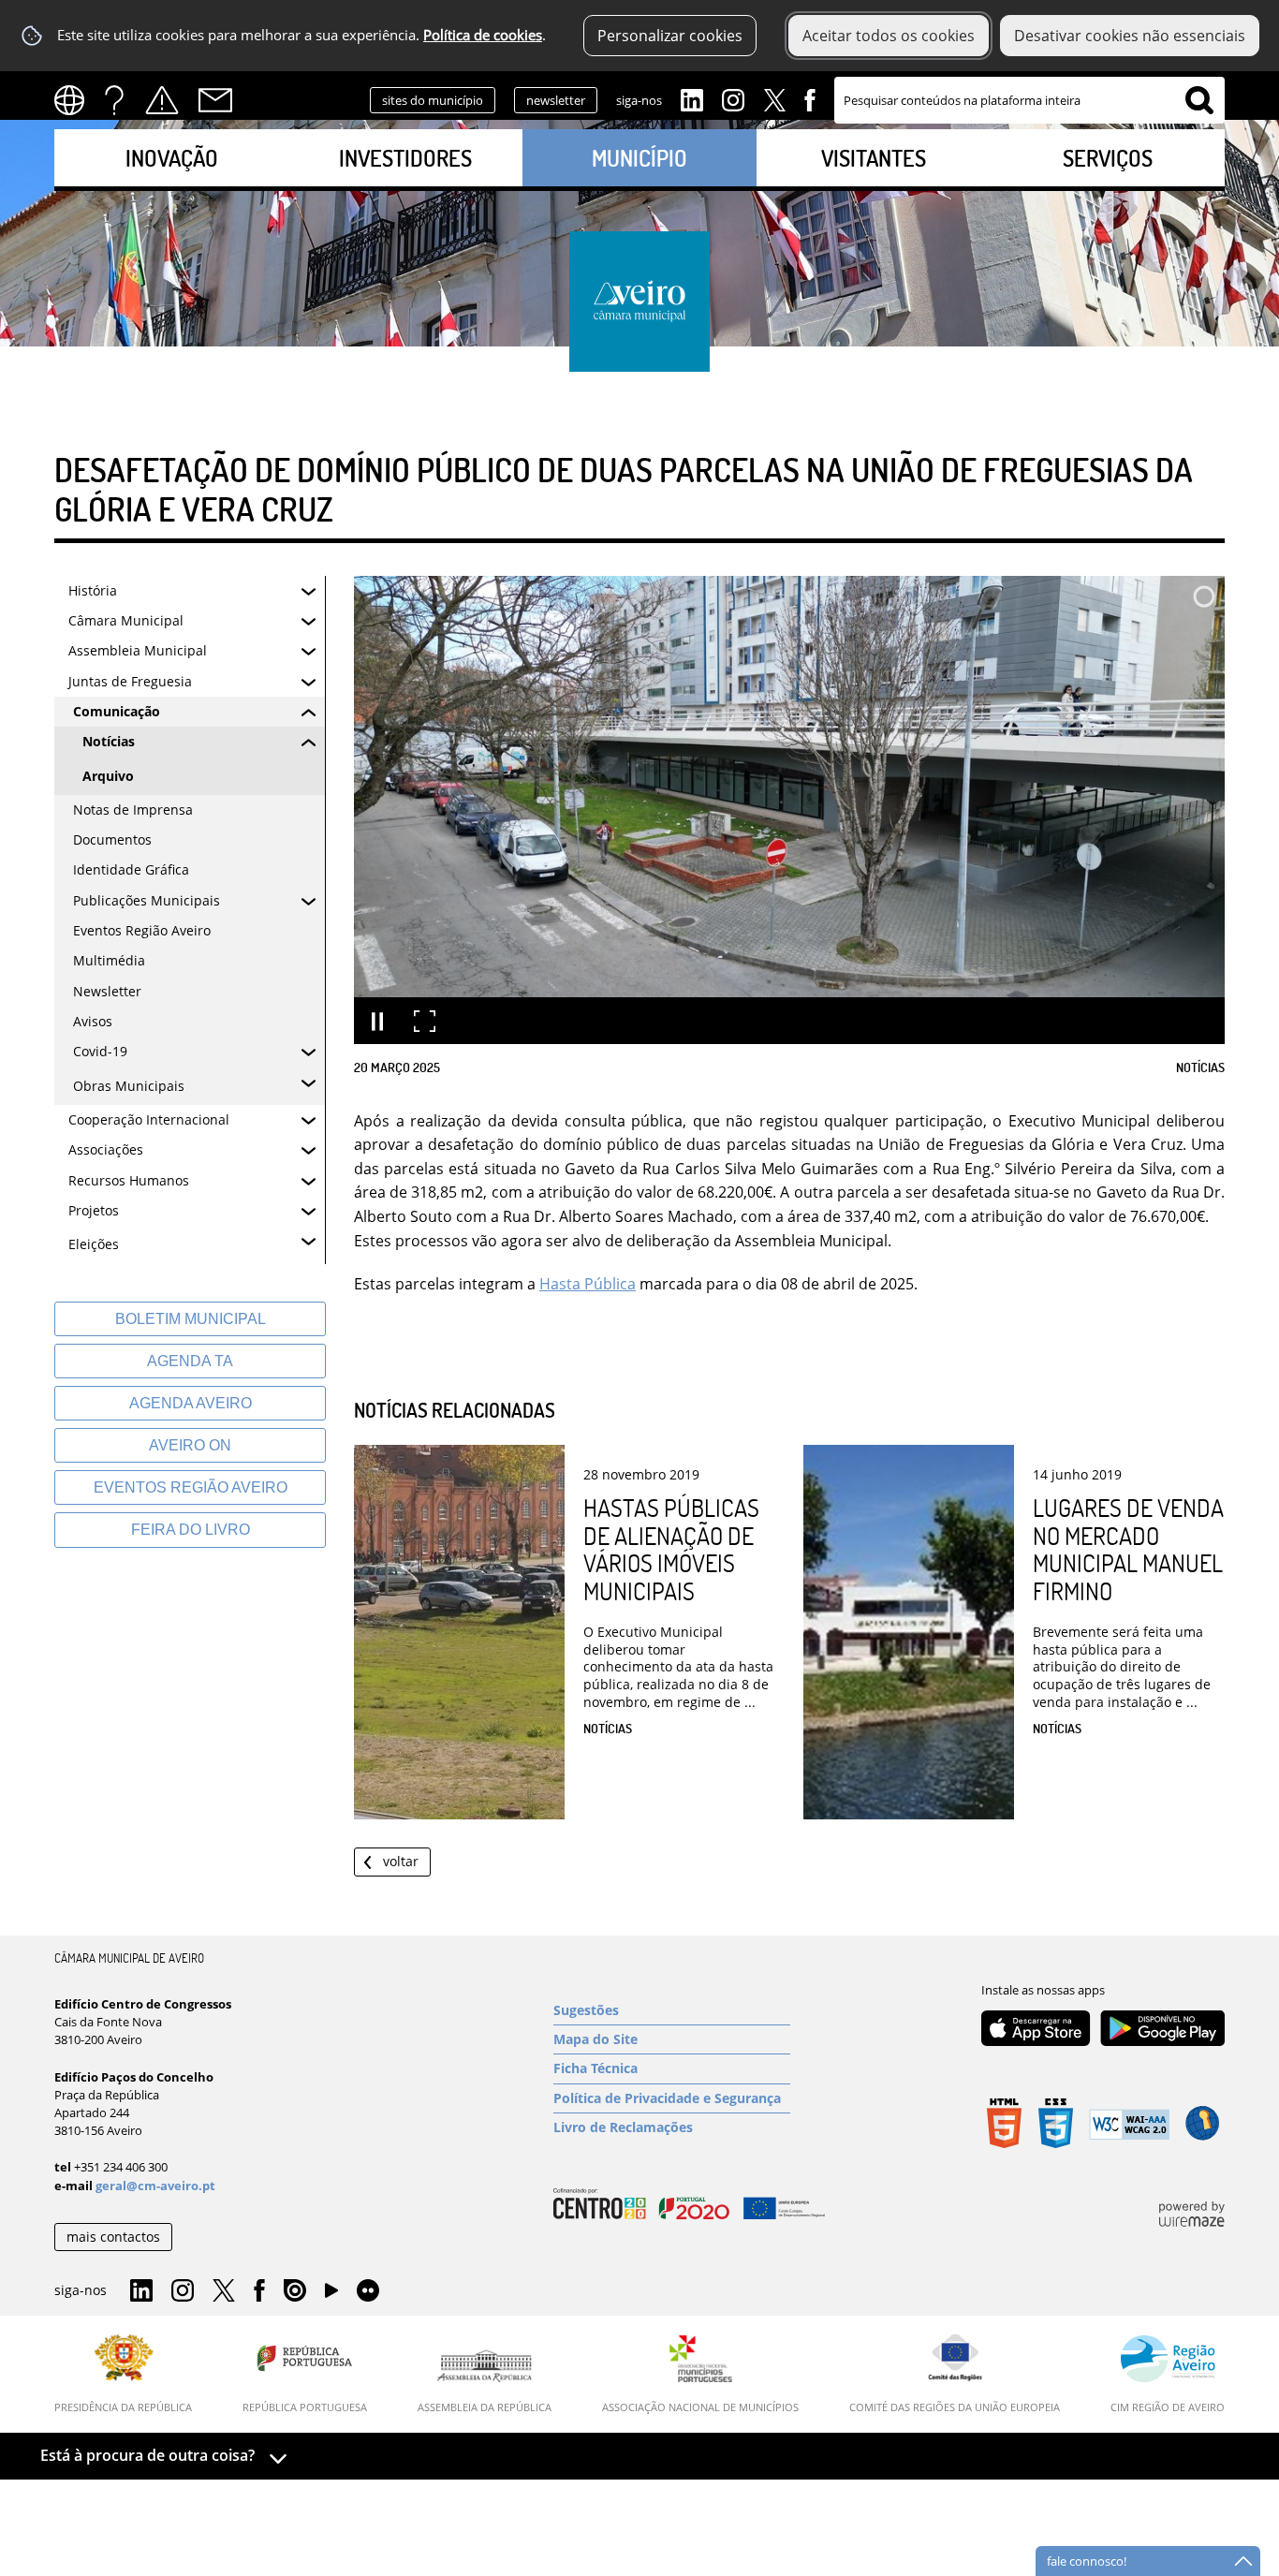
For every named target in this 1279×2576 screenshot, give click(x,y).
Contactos (215, 100)
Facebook (810, 98)
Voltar (401, 1861)
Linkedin (692, 98)
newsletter (556, 100)
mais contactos (113, 2237)
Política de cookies (483, 35)
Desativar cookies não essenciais (1130, 36)
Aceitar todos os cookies (889, 36)
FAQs (114, 100)
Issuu (295, 2291)
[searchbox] (1029, 100)
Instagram (733, 98)
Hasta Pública (588, 1284)
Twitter (774, 98)
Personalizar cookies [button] (670, 36)
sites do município (433, 100)
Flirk (368, 2291)
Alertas (162, 100)
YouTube (331, 2295)
